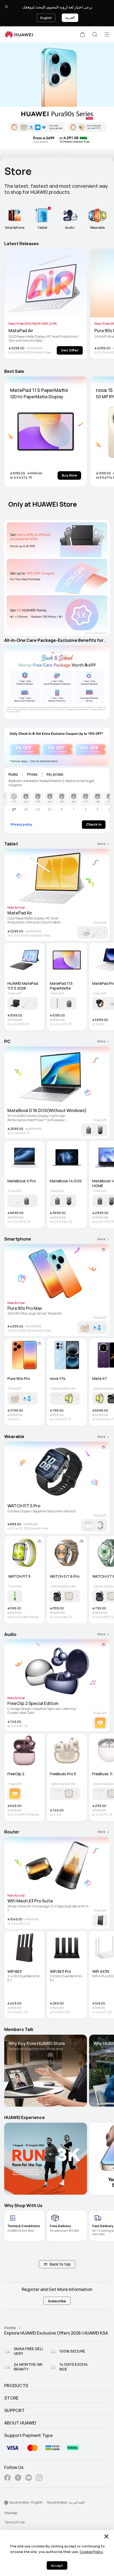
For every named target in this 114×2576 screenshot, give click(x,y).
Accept (57, 2566)
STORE (12, 2398)
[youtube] (29, 2479)
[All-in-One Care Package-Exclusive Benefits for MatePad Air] (57, 682)
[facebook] (7, 2479)
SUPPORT (14, 2411)
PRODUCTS (16, 2386)
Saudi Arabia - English (26, 2502)
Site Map (11, 2513)
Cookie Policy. (91, 2552)
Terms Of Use (14, 2522)
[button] (82, 34)
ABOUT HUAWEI (20, 2423)
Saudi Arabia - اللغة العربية (66, 2502)
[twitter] (18, 2479)
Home (10, 2328)
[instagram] (39, 2479)
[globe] (6, 2503)
